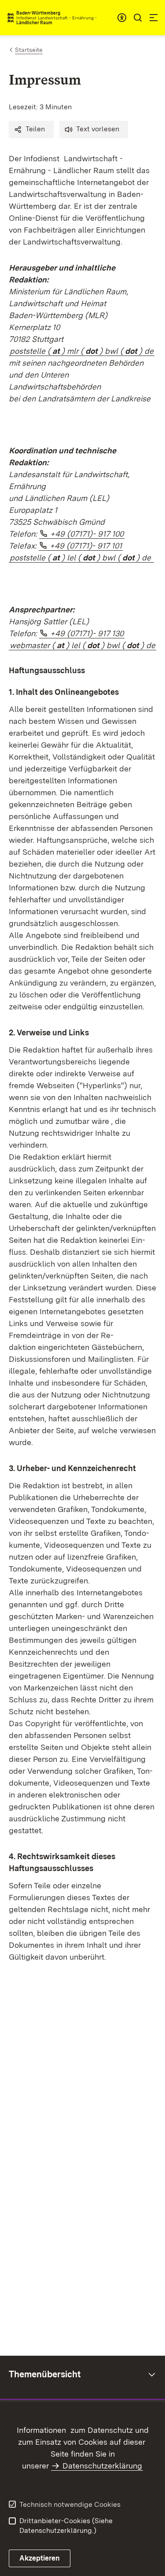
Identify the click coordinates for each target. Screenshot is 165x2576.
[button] (31, 130)
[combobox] (122, 18)
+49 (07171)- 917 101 (86, 546)
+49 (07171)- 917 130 (87, 633)
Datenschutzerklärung (102, 2466)
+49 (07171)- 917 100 (87, 534)
